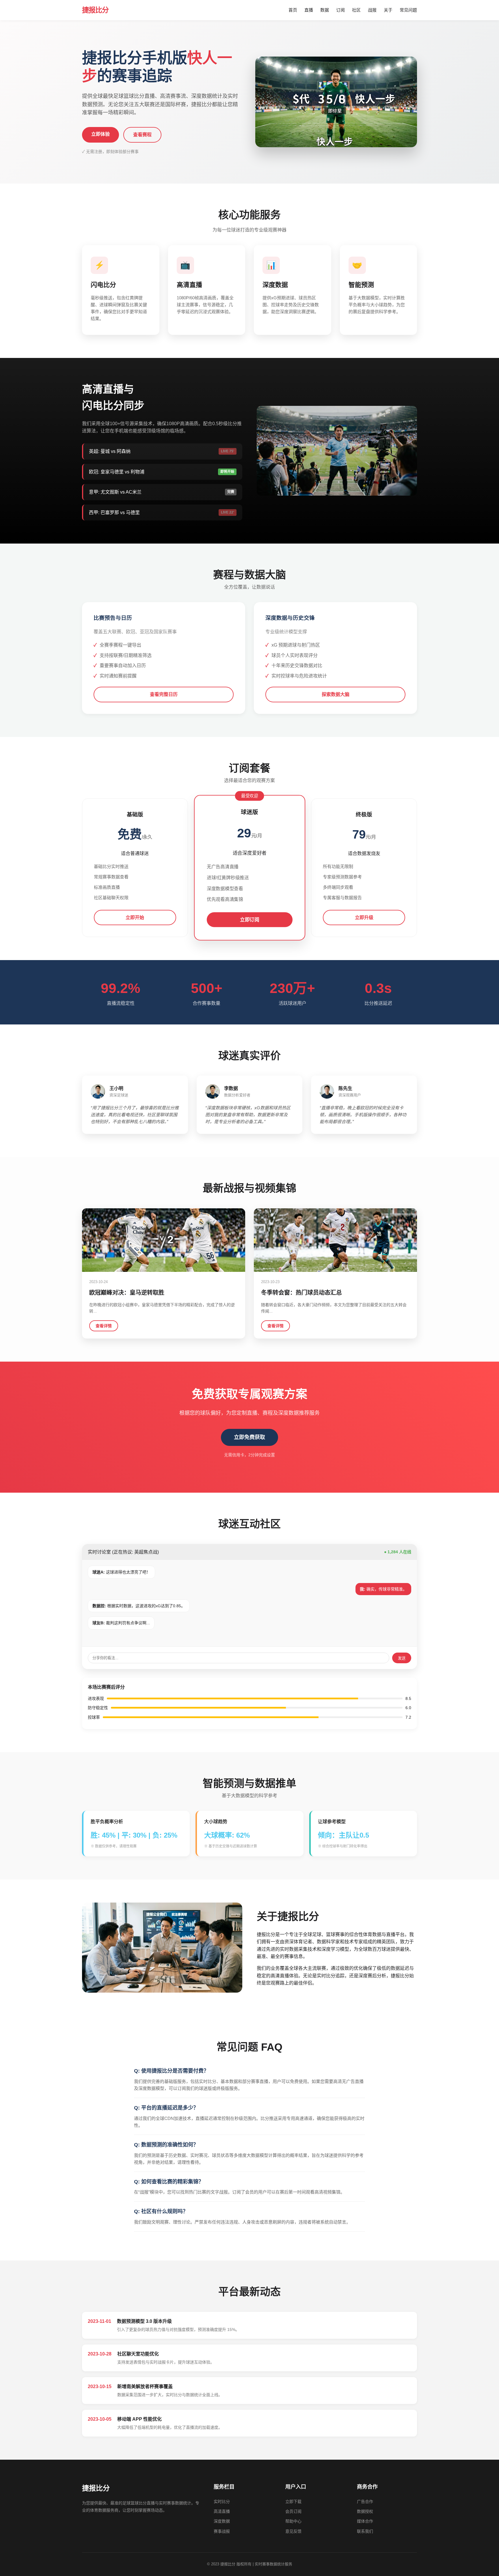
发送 (402, 1658)
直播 (309, 10)
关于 (388, 10)
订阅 (340, 10)
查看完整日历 (164, 694)
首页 (293, 10)
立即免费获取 (249, 1437)
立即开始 (135, 918)
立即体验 (100, 134)
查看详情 (104, 1326)
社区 (356, 10)
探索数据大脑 (336, 694)
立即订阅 (249, 920)
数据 (325, 10)
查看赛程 (142, 135)
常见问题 (408, 10)
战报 (372, 10)
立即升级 (364, 918)
